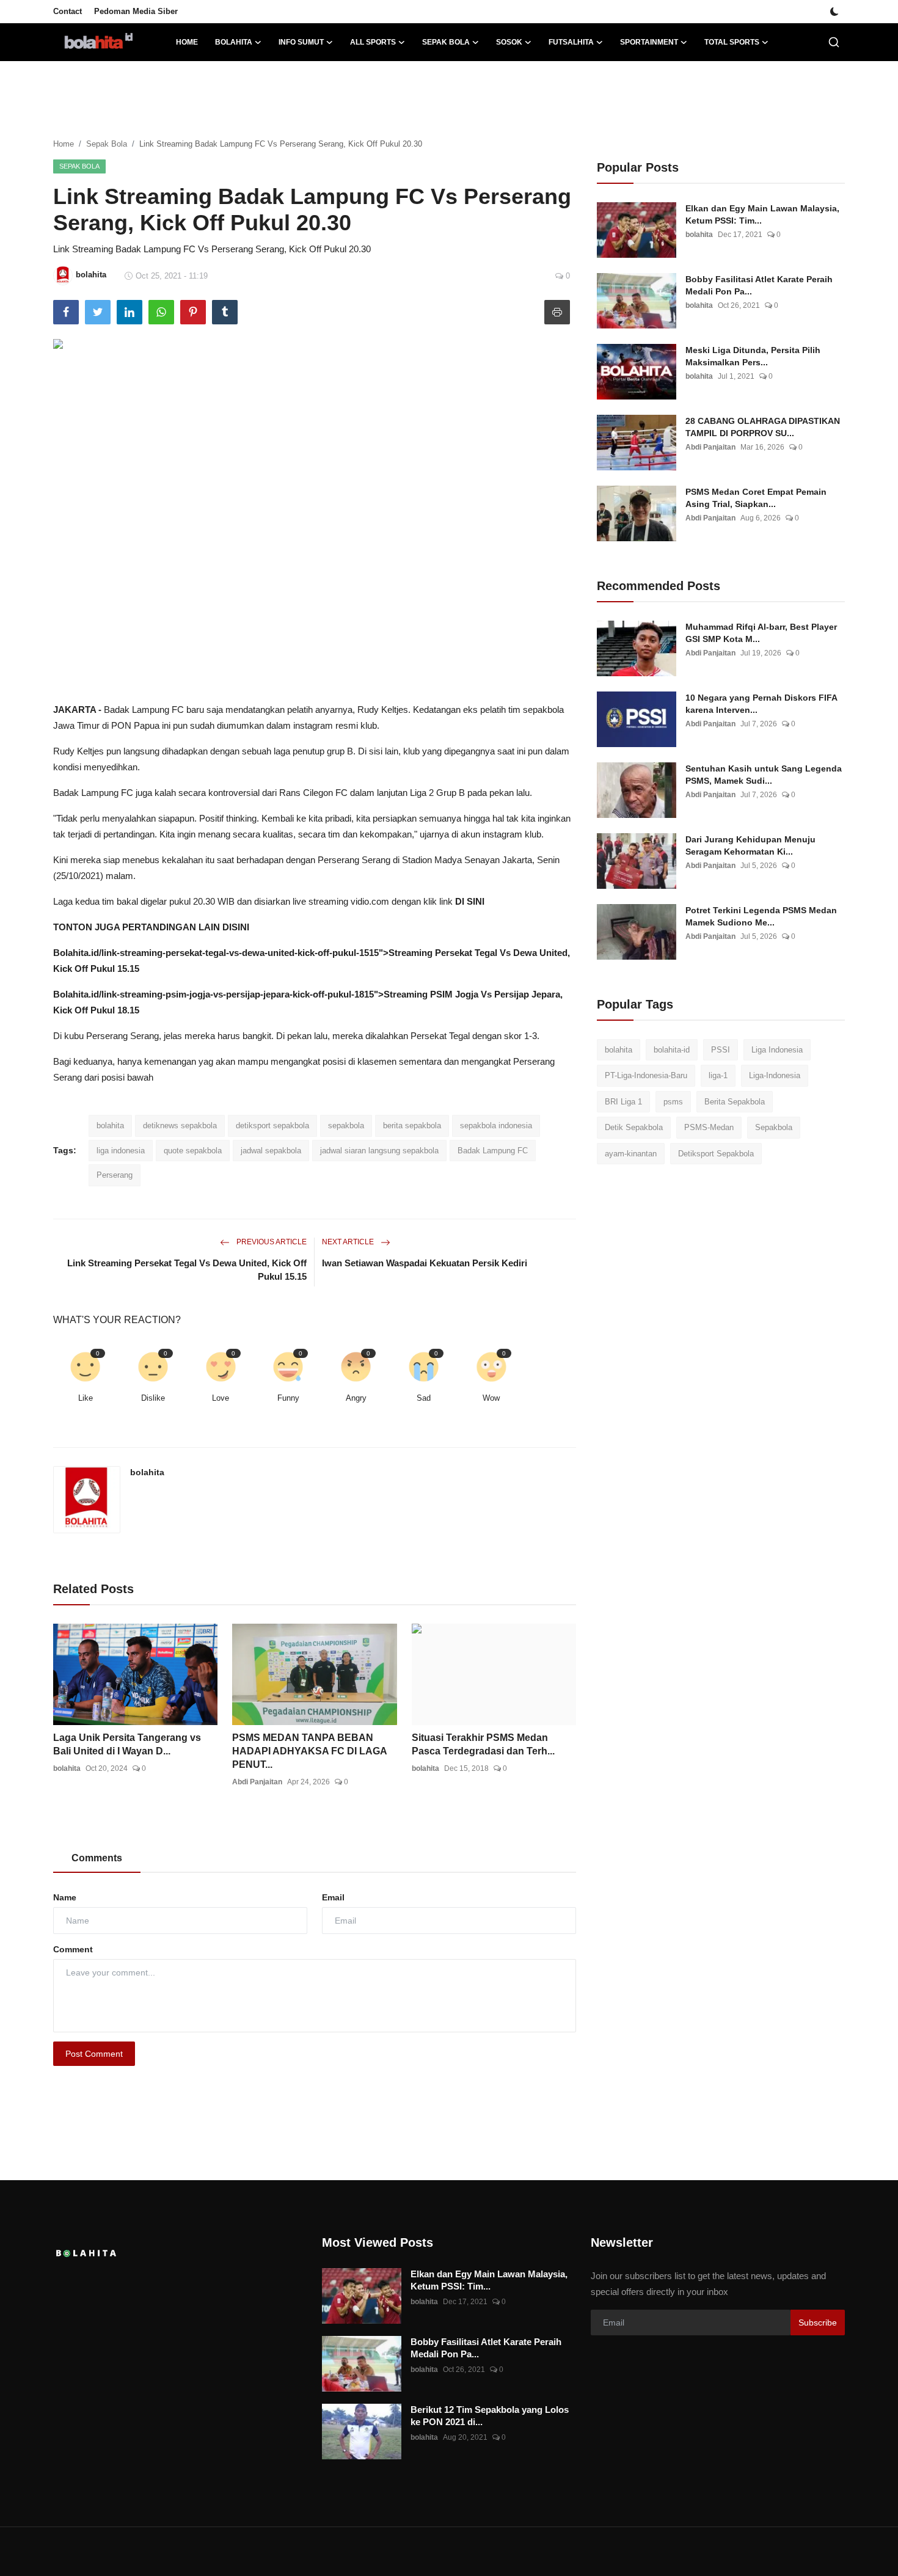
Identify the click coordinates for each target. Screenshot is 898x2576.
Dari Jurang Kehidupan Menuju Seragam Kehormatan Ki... (750, 845)
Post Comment (94, 2054)
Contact (68, 11)
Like (86, 1398)
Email (333, 1897)
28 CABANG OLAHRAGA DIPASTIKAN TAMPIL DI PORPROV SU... (763, 427)
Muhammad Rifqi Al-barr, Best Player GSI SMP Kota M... (761, 633)
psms (673, 1102)
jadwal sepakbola (271, 1151)
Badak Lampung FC (493, 1151)
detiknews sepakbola (180, 1126)
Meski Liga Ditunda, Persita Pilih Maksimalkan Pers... (753, 356)
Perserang (115, 1175)
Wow (491, 1398)
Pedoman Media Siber (136, 11)
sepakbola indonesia (496, 1126)
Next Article (349, 1242)
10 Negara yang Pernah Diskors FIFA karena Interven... (761, 704)
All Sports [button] (373, 42)
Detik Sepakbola (634, 1128)
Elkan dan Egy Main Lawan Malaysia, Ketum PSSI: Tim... (762, 214)
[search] (834, 42)
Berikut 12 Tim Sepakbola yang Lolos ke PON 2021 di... (490, 2416)
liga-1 (718, 1076)
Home (187, 42)
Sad (424, 1398)
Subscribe (818, 2322)
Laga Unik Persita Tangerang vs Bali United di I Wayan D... (127, 1744)
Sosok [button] (509, 42)
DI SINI (470, 901)
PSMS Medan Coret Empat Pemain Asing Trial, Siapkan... (756, 498)
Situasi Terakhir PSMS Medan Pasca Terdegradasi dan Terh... (483, 1744)
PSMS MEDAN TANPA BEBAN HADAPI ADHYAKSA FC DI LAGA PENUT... (309, 1751)
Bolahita (71, 953)
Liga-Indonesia (775, 1076)
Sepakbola (774, 1128)
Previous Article (271, 1242)
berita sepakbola (412, 1126)
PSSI (721, 1050)
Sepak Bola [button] (446, 42)
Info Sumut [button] (301, 42)
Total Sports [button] (732, 42)
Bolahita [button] (234, 42)
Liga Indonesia (777, 1050)
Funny (288, 1398)
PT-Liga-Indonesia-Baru (646, 1076)
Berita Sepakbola (735, 1102)
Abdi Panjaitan (257, 1782)
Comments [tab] (97, 1858)
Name (65, 1897)
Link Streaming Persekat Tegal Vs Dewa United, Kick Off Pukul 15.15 (187, 1270)
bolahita (110, 1126)
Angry (356, 1398)
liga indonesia (121, 1151)
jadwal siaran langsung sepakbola (379, 1151)
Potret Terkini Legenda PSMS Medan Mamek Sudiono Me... (761, 916)
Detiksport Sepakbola (716, 1154)
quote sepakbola (193, 1151)
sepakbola (346, 1126)
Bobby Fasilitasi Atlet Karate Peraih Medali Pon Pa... (759, 285)
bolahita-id (672, 1050)
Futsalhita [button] (571, 42)
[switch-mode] (834, 12)
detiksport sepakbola (272, 1126)
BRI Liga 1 (623, 1102)
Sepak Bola (107, 144)
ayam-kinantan (631, 1154)
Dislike (153, 1398)
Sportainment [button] (649, 42)
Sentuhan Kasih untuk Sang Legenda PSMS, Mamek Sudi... (764, 775)
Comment (73, 1949)
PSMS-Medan (709, 1128)
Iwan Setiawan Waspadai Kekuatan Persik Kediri (425, 1263)
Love (221, 1398)
